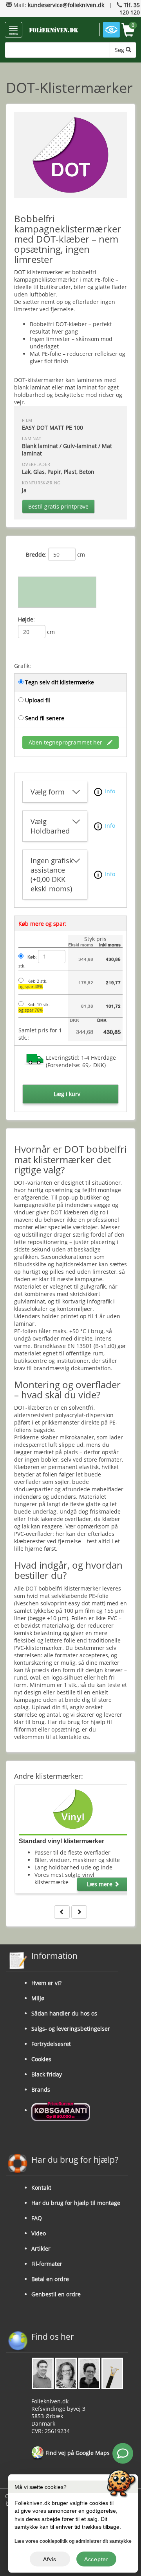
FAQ (37, 2218)
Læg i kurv (67, 1094)
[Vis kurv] (128, 31)
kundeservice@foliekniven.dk (66, 5)
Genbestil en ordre (56, 2294)
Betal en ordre (50, 2279)
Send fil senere (45, 718)
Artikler (41, 2248)
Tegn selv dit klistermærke (60, 682)
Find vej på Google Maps (77, 2453)
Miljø (38, 1998)
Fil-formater (47, 2264)
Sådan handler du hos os (64, 2013)
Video (39, 2233)
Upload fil (38, 700)
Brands (41, 2090)
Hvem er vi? (46, 1983)
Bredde (35, 554)
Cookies (41, 2059)
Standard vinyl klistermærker (61, 1841)
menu (14, 33)
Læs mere (100, 1884)
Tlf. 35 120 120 (130, 9)
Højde (26, 619)
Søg (120, 50)
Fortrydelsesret (51, 2044)
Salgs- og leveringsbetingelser (71, 2029)
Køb (32, 957)
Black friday (47, 2074)
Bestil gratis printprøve (58, 506)
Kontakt (41, 2188)
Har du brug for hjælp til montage (76, 2203)
